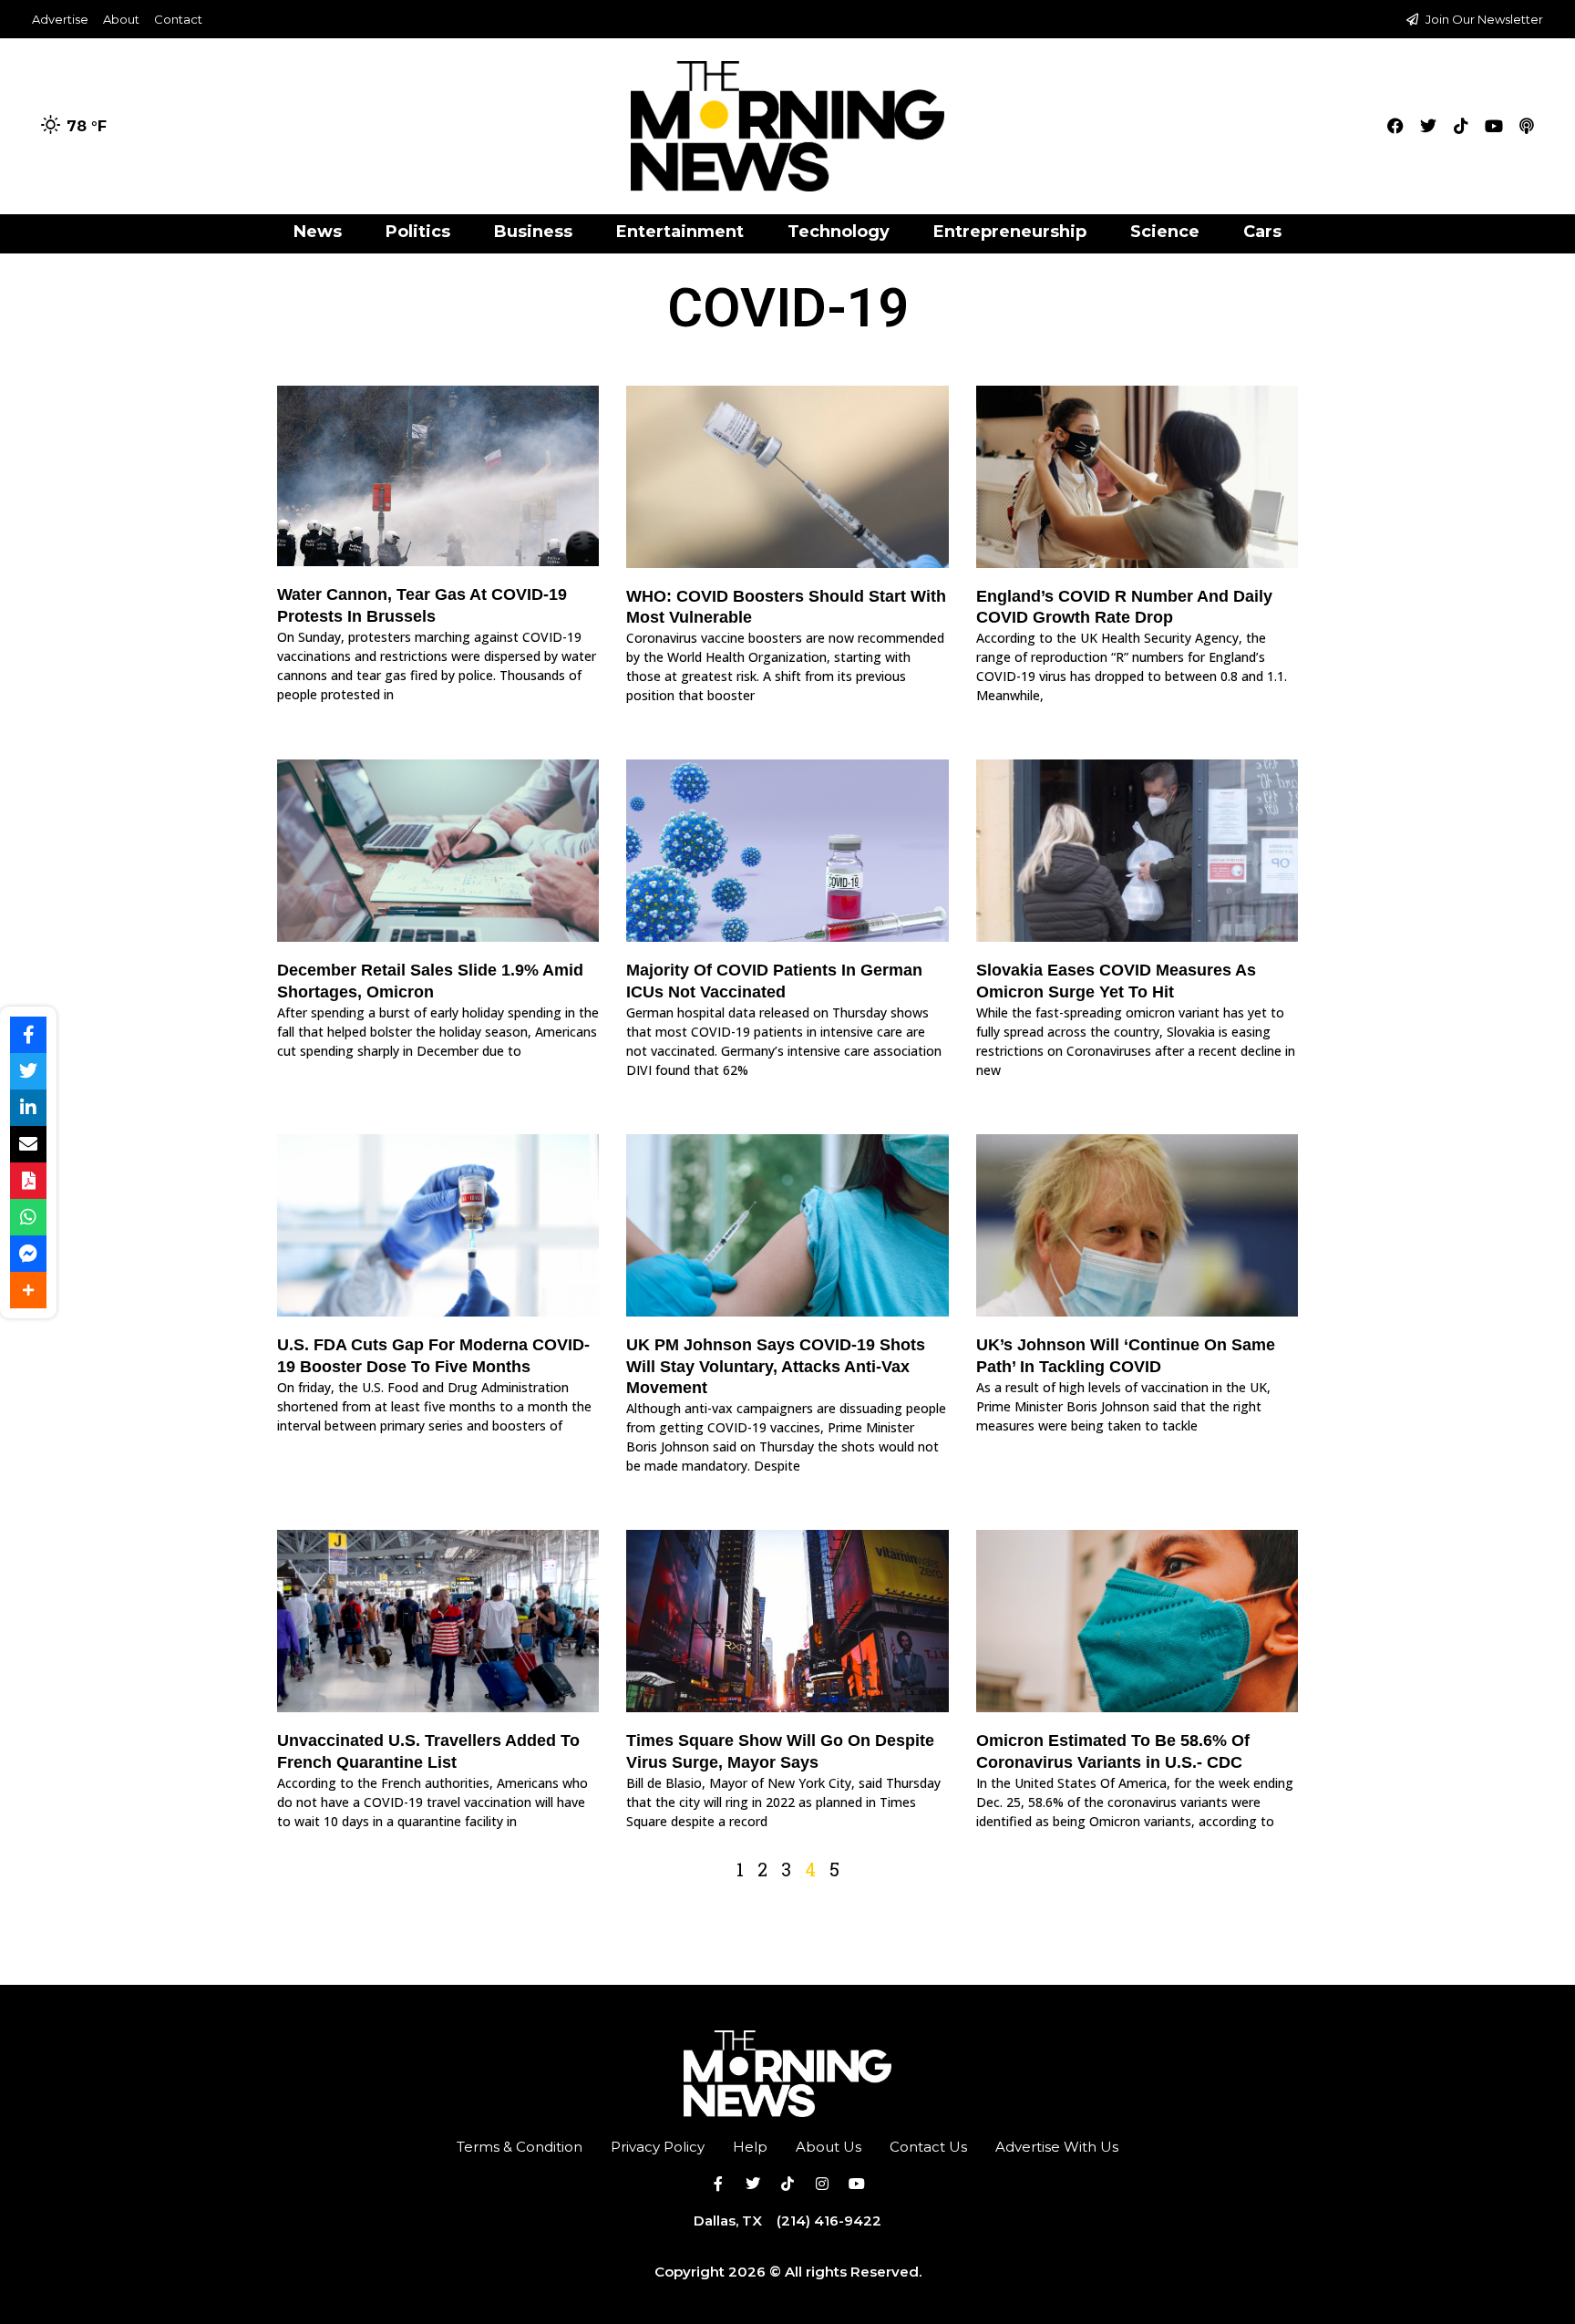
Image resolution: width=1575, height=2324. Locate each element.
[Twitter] (1428, 126)
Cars (1262, 232)
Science (1165, 232)
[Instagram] (822, 2184)
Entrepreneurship (1010, 232)
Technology (839, 232)
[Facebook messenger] (28, 1254)
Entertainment (680, 232)
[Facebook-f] (718, 2184)
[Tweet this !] (28, 1071)
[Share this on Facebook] (28, 1035)
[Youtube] (1494, 126)
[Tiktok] (1461, 126)
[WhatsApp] (28, 1217)
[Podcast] (1527, 126)
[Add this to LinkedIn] (28, 1108)
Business (533, 232)
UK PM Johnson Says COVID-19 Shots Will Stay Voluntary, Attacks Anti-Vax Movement (776, 1366)
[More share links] (28, 1290)
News (318, 232)
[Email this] (28, 1144)
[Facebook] (1395, 126)
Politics (418, 232)
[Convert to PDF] (28, 1181)
